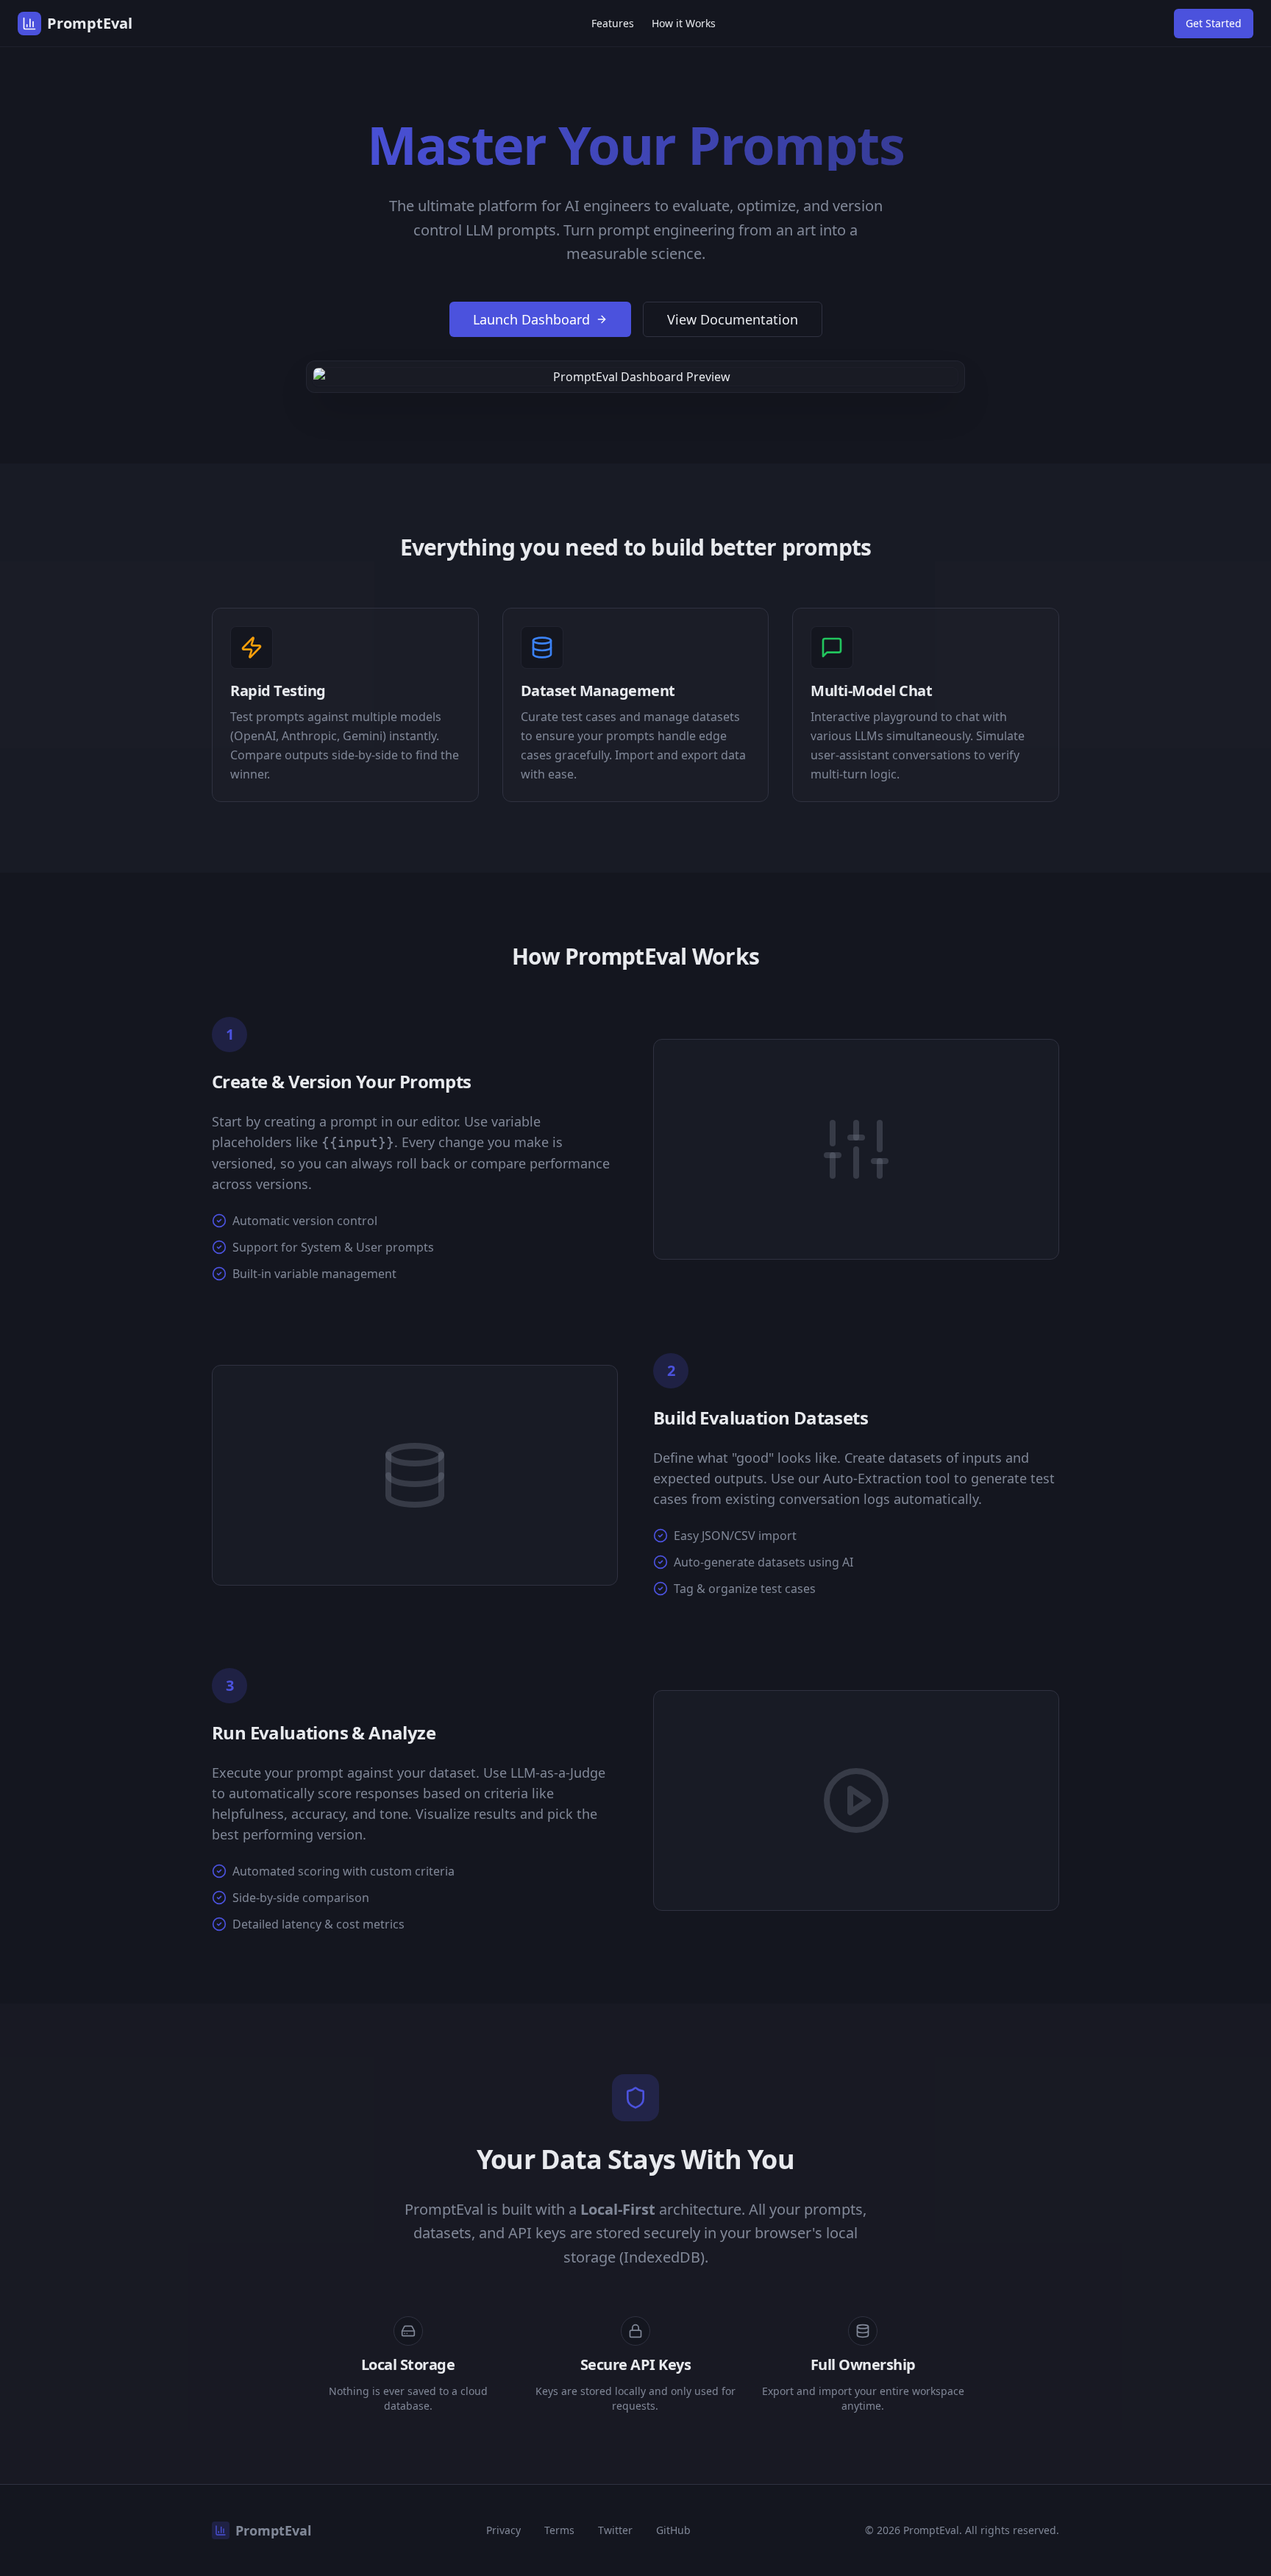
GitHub (673, 2530)
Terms (559, 2530)
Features (613, 23)
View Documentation (733, 319)
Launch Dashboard (531, 319)
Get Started (1214, 23)
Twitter (615, 2530)
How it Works (684, 23)
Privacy (503, 2530)
